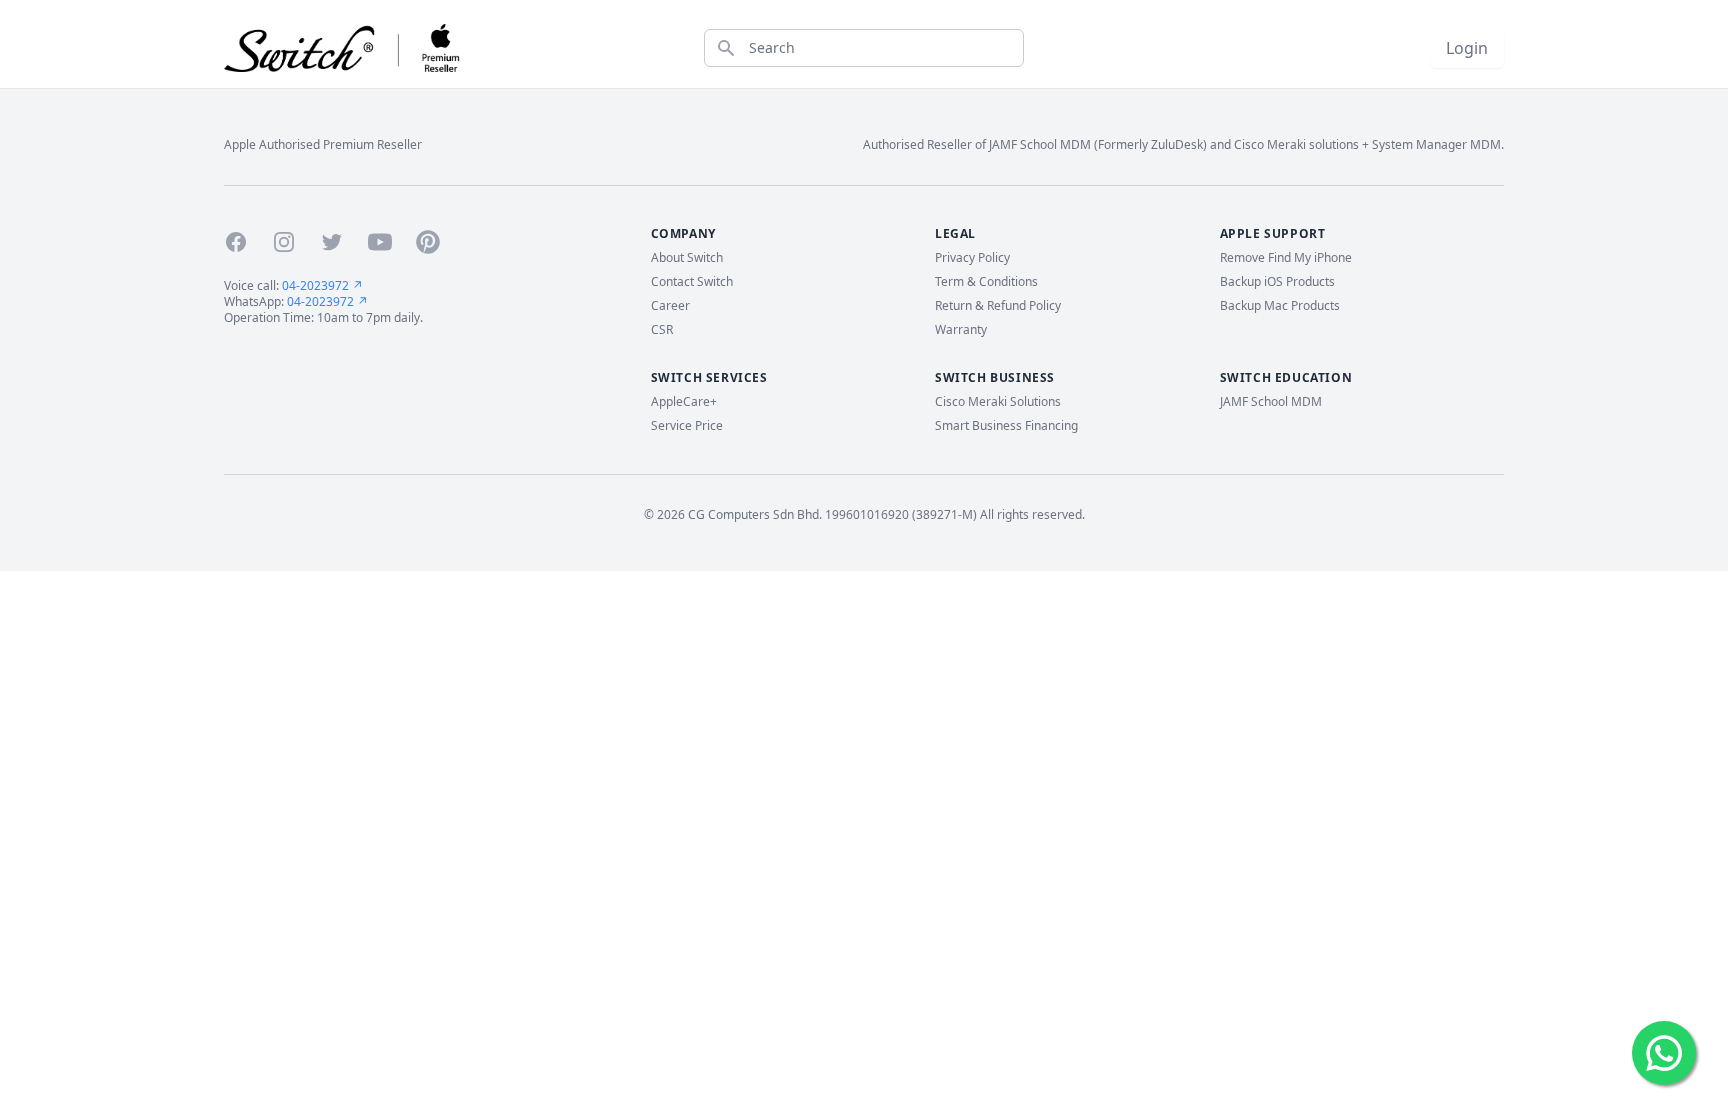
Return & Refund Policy (998, 306)
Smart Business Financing (1006, 426)
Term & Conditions (986, 282)
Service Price (687, 426)
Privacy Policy (972, 258)
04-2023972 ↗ (322, 285)
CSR (662, 330)
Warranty (961, 330)
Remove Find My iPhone (1286, 258)
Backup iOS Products (1277, 282)
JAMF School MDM (1271, 402)
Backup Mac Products (1280, 306)
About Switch (687, 258)
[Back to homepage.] (343, 48)
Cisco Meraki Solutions (998, 402)
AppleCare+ (684, 402)
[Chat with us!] (1664, 1053)
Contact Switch (692, 282)
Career (670, 306)
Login (1467, 48)
